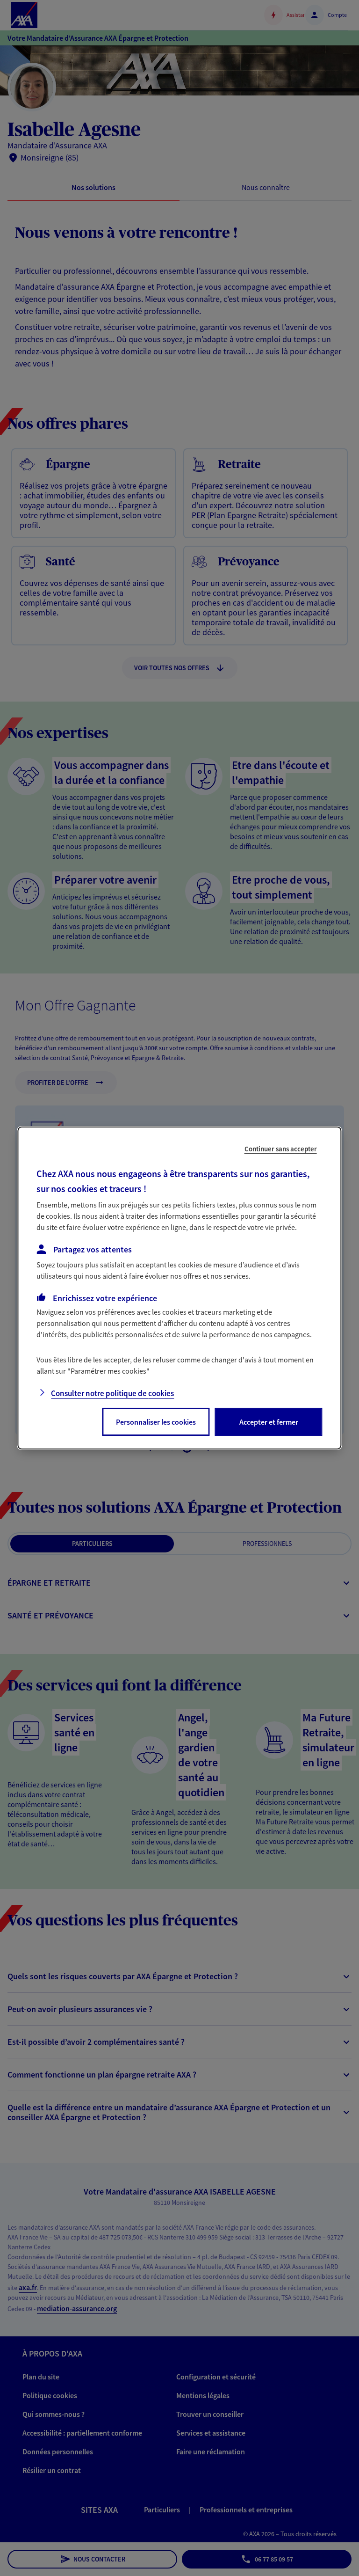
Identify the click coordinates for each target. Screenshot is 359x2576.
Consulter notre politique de (112, 1393)
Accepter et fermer (269, 1422)
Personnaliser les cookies (156, 1422)
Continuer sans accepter (281, 1149)
